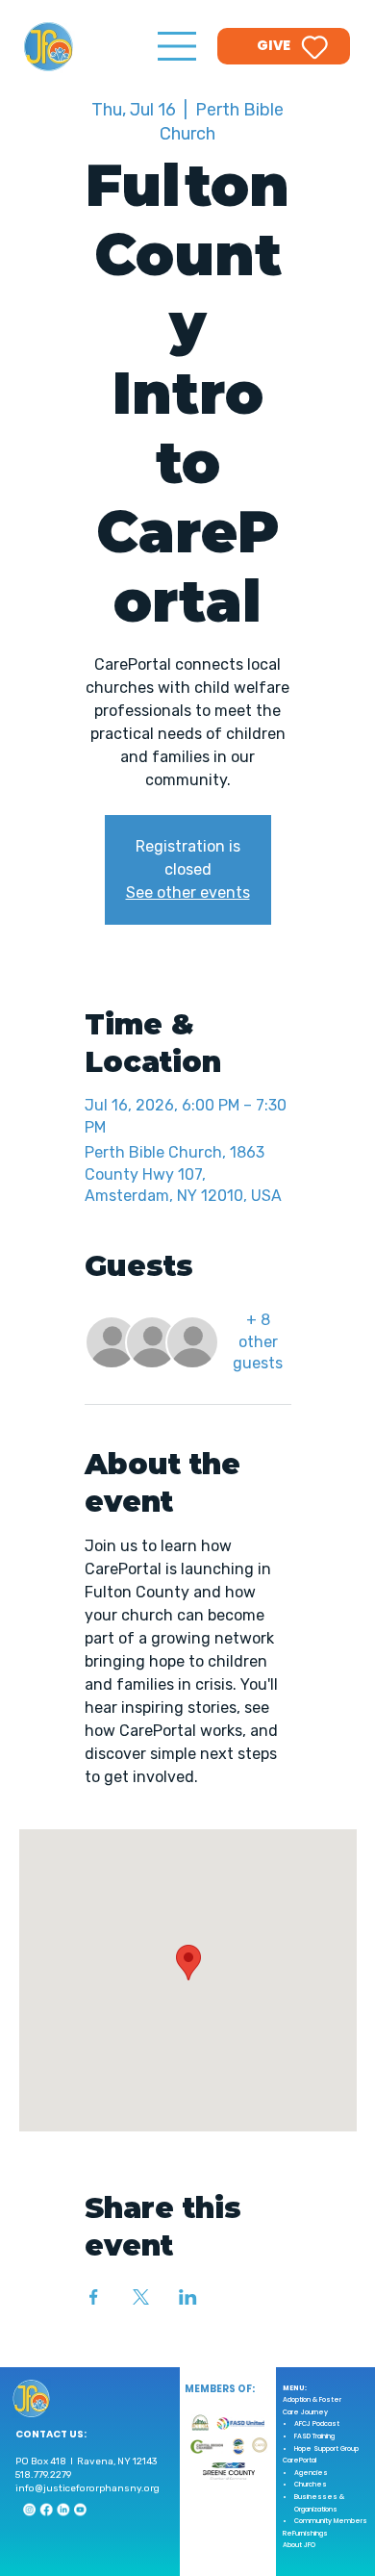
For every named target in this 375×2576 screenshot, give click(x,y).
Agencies (311, 2473)
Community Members (331, 2521)
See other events (188, 893)
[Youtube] (80, 2510)
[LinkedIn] (63, 2510)
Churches (311, 2484)
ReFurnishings (305, 2533)
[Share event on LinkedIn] (188, 2297)
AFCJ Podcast (317, 2423)
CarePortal (300, 2460)
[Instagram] (29, 2510)
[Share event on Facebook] (94, 2297)
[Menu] (178, 46)
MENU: (295, 2388)
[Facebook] (46, 2510)
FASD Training (314, 2436)
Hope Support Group (326, 2448)
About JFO (299, 2545)
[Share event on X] (141, 2297)
